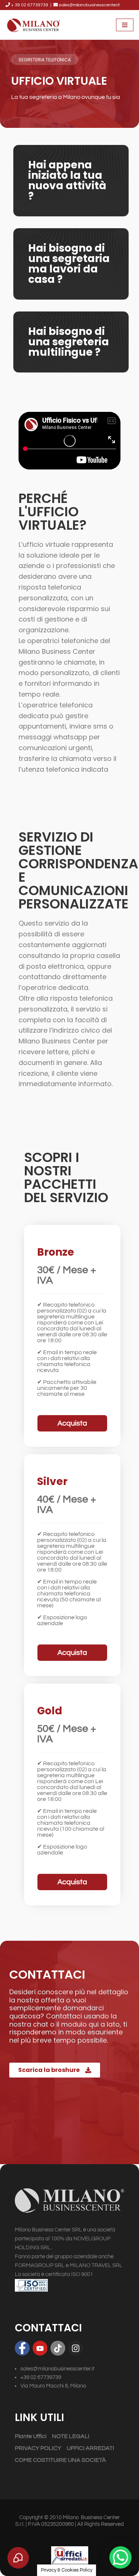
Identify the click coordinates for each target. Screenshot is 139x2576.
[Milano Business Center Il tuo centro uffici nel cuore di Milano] (33, 25)
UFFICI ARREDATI (90, 2448)
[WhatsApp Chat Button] (120, 2557)
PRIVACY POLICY (38, 2448)
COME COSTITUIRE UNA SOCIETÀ (60, 2460)
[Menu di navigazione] (125, 25)
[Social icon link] (22, 2348)
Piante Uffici (31, 2436)
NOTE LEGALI (71, 2436)
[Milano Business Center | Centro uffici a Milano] (69, 2201)
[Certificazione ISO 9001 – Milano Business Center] (69, 2285)
